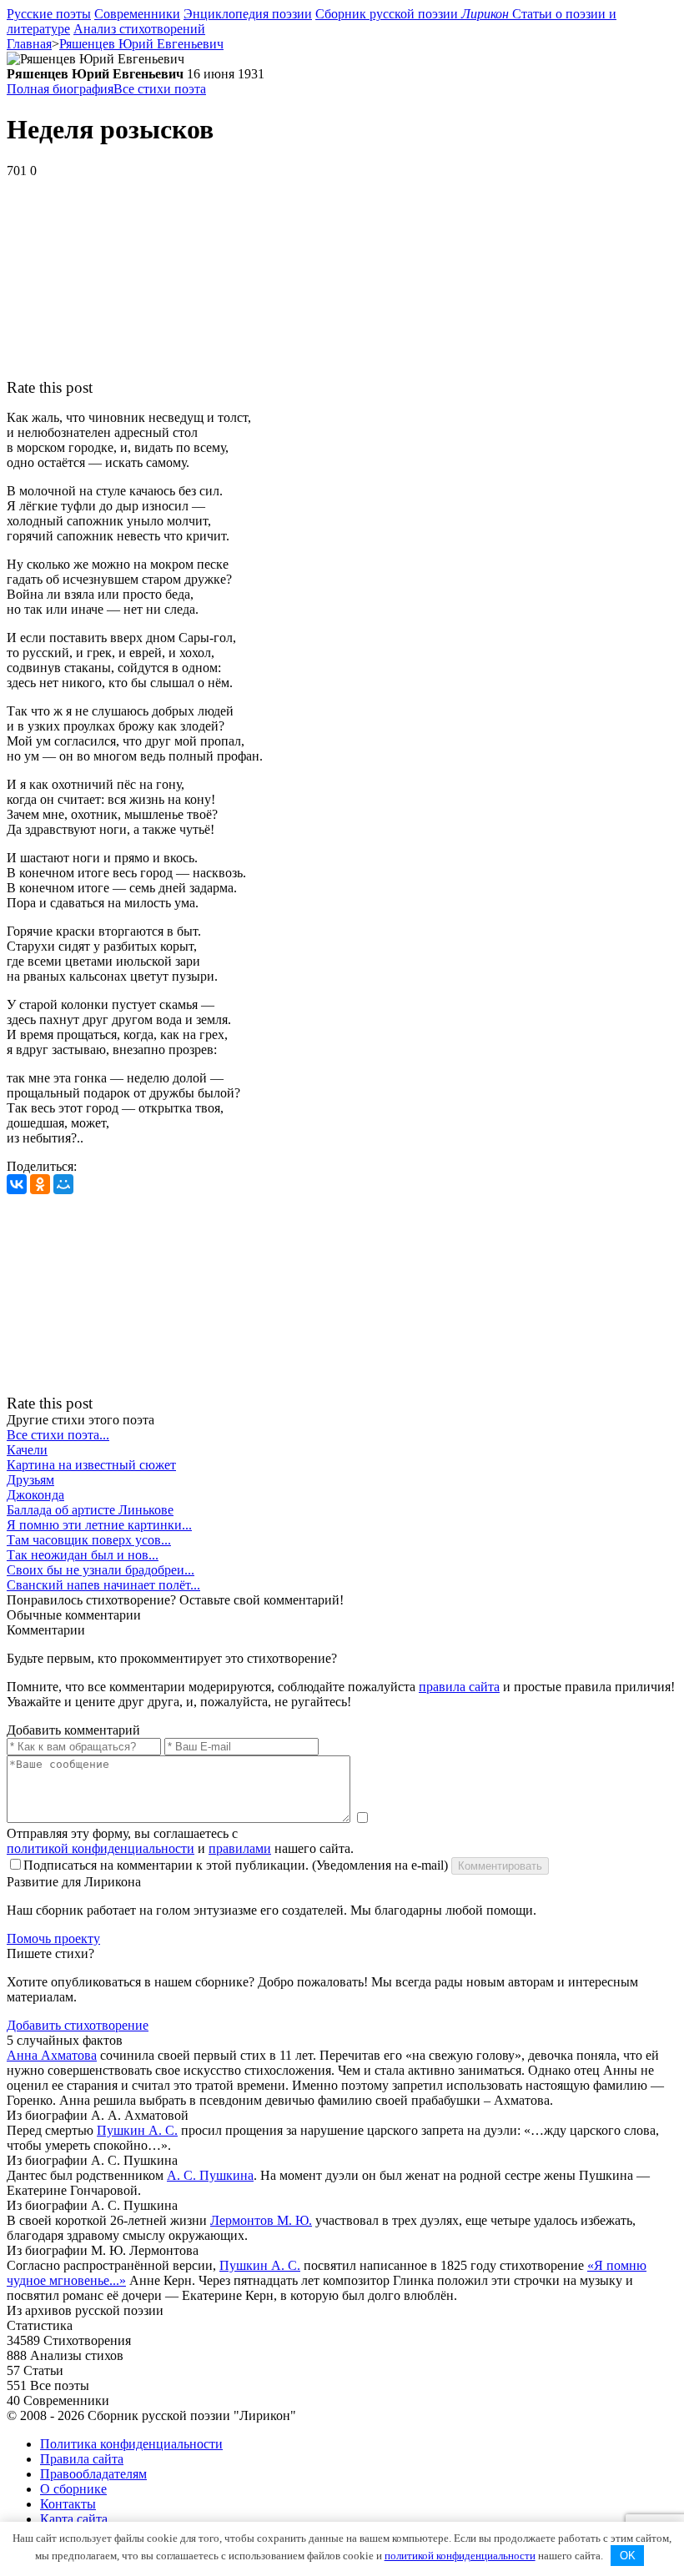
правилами (240, 1848)
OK (628, 2556)
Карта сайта (74, 2519)
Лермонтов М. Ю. (261, 2220)
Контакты (68, 2504)
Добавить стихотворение (78, 2025)
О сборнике (73, 2489)
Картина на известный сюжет (91, 1465)
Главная (29, 44)
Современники (137, 14)
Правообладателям (93, 2474)
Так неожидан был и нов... (83, 1555)
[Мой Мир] (63, 1184)
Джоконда (35, 1495)
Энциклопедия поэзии (248, 14)
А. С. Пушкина (210, 2175)
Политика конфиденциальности (131, 2444)
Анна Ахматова (52, 2055)
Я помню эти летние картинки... (99, 1525)
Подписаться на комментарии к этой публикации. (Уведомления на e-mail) (236, 1865)
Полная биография (60, 89)
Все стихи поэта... (58, 1435)
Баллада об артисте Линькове (90, 1510)
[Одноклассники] (40, 1184)
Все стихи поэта (160, 89)
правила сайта (459, 1687)
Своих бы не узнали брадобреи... (101, 1570)
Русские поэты (49, 14)
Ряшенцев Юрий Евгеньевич (141, 44)
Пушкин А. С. (137, 2130)
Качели (27, 1450)
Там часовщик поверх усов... (89, 1540)
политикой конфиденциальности (101, 1848)
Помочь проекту (53, 1938)
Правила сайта (82, 2459)
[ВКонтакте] (17, 1184)
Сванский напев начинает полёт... (103, 1585)
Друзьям (30, 1480)
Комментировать (500, 1866)
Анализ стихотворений (139, 29)
